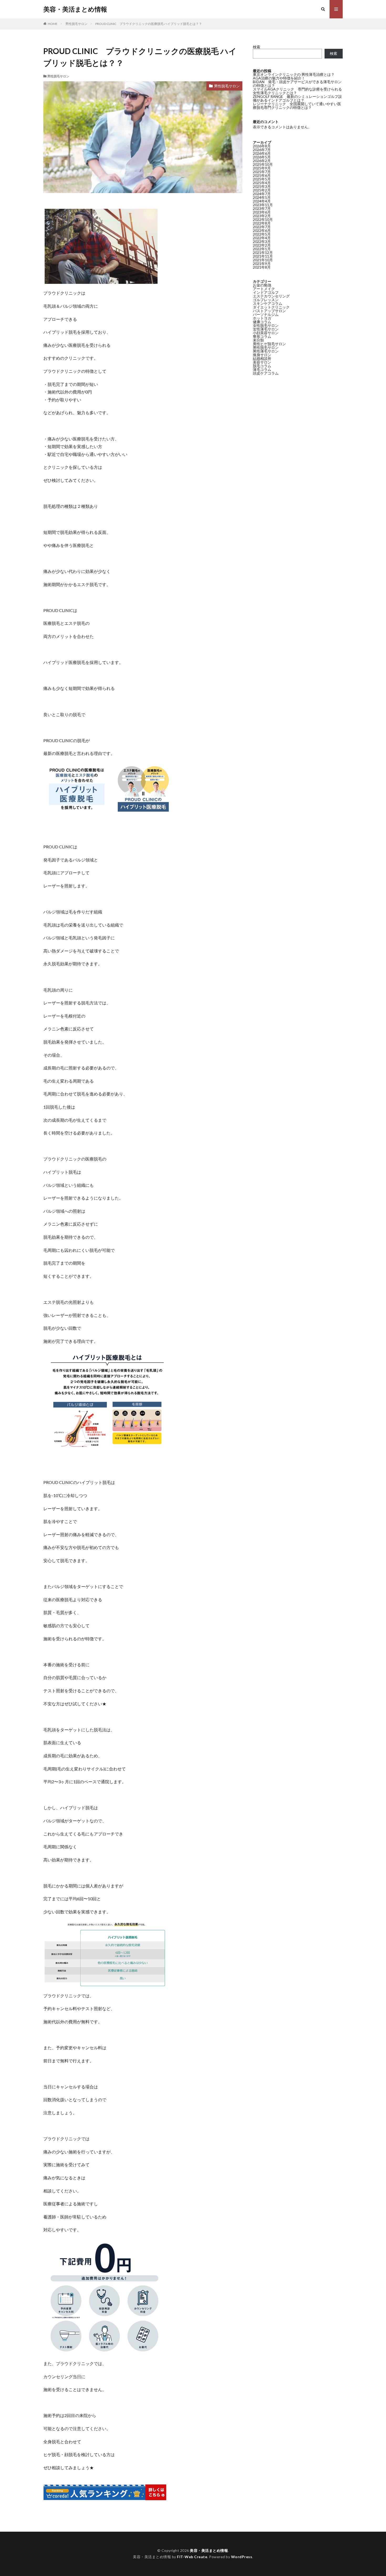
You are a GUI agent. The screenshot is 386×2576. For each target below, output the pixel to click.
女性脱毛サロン (266, 325)
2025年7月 (262, 172)
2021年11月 (263, 256)
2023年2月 (262, 216)
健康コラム (262, 322)
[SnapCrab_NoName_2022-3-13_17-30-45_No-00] (108, 2350)
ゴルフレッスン (266, 300)
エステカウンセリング (271, 296)
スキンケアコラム (268, 303)
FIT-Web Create (192, 2557)
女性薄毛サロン (266, 329)
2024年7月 (262, 194)
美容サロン (262, 362)
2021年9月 (262, 264)
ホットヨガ (262, 318)
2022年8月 (262, 223)
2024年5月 (262, 197)
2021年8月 (262, 267)
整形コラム (262, 336)
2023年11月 (263, 205)
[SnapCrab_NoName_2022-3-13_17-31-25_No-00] (108, 1443)
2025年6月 (262, 175)
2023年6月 (262, 212)
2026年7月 (262, 150)
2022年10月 (263, 219)
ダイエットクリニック (271, 307)
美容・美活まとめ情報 (75, 9)
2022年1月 (262, 249)
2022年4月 (262, 238)
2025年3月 (262, 186)
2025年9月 (262, 168)
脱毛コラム (262, 366)
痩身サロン (262, 355)
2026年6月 (262, 153)
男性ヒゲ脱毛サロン (269, 344)
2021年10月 (263, 260)
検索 (257, 47)
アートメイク (264, 289)
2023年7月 (262, 208)
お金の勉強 (262, 285)
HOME (53, 24)
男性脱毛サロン (76, 24)
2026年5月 (262, 157)
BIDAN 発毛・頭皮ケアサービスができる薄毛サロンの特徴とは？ (297, 84)
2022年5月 (262, 234)
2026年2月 (262, 161)
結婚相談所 (262, 358)
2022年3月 (262, 241)
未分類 (258, 340)
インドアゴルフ (266, 292)
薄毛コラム (262, 369)
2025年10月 (263, 164)
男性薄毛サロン (266, 351)
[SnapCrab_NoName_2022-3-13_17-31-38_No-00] (108, 1982)
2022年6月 (262, 230)
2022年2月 (262, 245)
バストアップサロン (269, 311)
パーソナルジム (266, 314)
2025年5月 (262, 179)
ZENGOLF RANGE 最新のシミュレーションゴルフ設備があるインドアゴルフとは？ (297, 98)
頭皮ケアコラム (266, 373)
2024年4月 (262, 201)
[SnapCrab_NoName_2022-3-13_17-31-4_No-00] (108, 808)
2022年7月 (262, 227)
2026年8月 (262, 146)
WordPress (242, 2557)
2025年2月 (262, 190)
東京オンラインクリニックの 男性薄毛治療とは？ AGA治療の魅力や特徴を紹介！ (294, 76)
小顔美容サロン (266, 333)
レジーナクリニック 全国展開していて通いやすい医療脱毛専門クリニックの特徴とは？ (297, 106)
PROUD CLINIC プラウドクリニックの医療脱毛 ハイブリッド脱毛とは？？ (149, 24)
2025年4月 (262, 183)
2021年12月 (263, 252)
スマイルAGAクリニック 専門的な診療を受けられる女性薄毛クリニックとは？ (297, 91)
